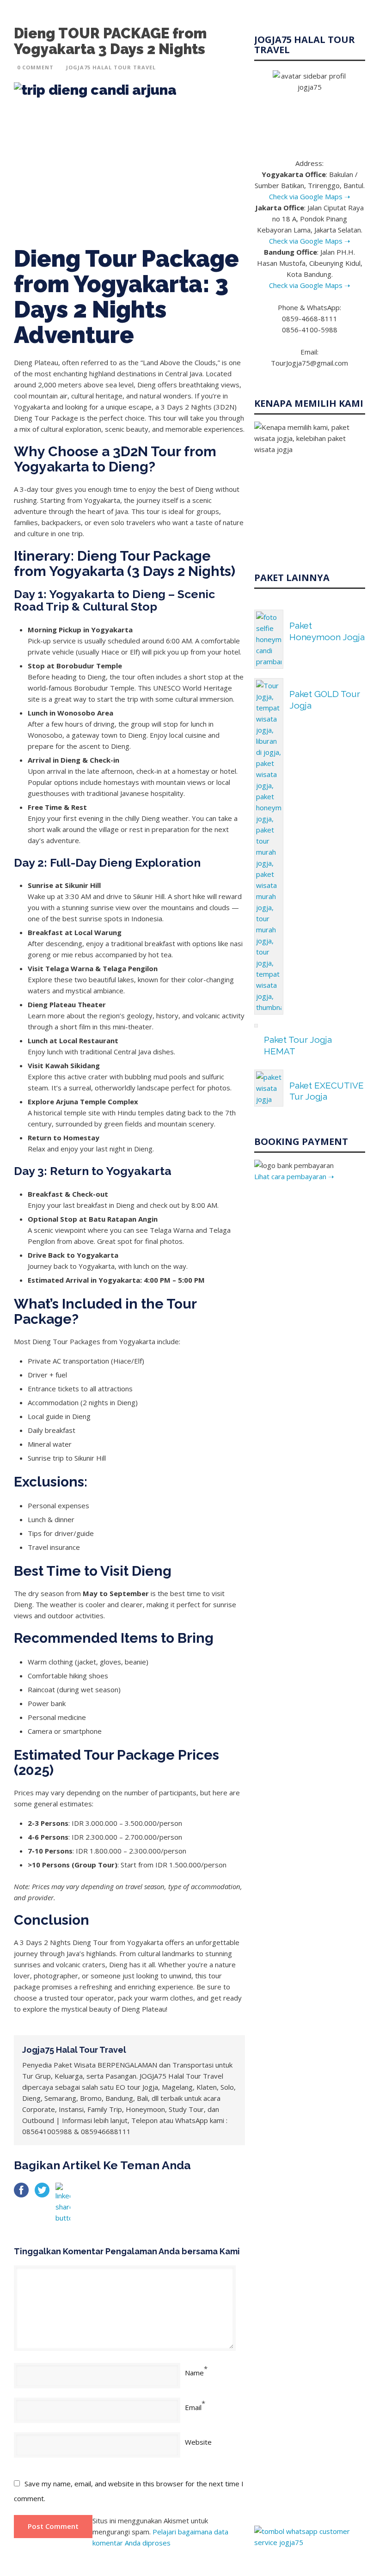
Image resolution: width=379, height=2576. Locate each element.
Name (194, 2373)
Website (198, 2442)
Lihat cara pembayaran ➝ (294, 1176)
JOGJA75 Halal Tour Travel (111, 67)
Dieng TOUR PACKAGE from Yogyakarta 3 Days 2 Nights (110, 41)
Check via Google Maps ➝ (310, 196)
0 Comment (35, 67)
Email (193, 2407)
